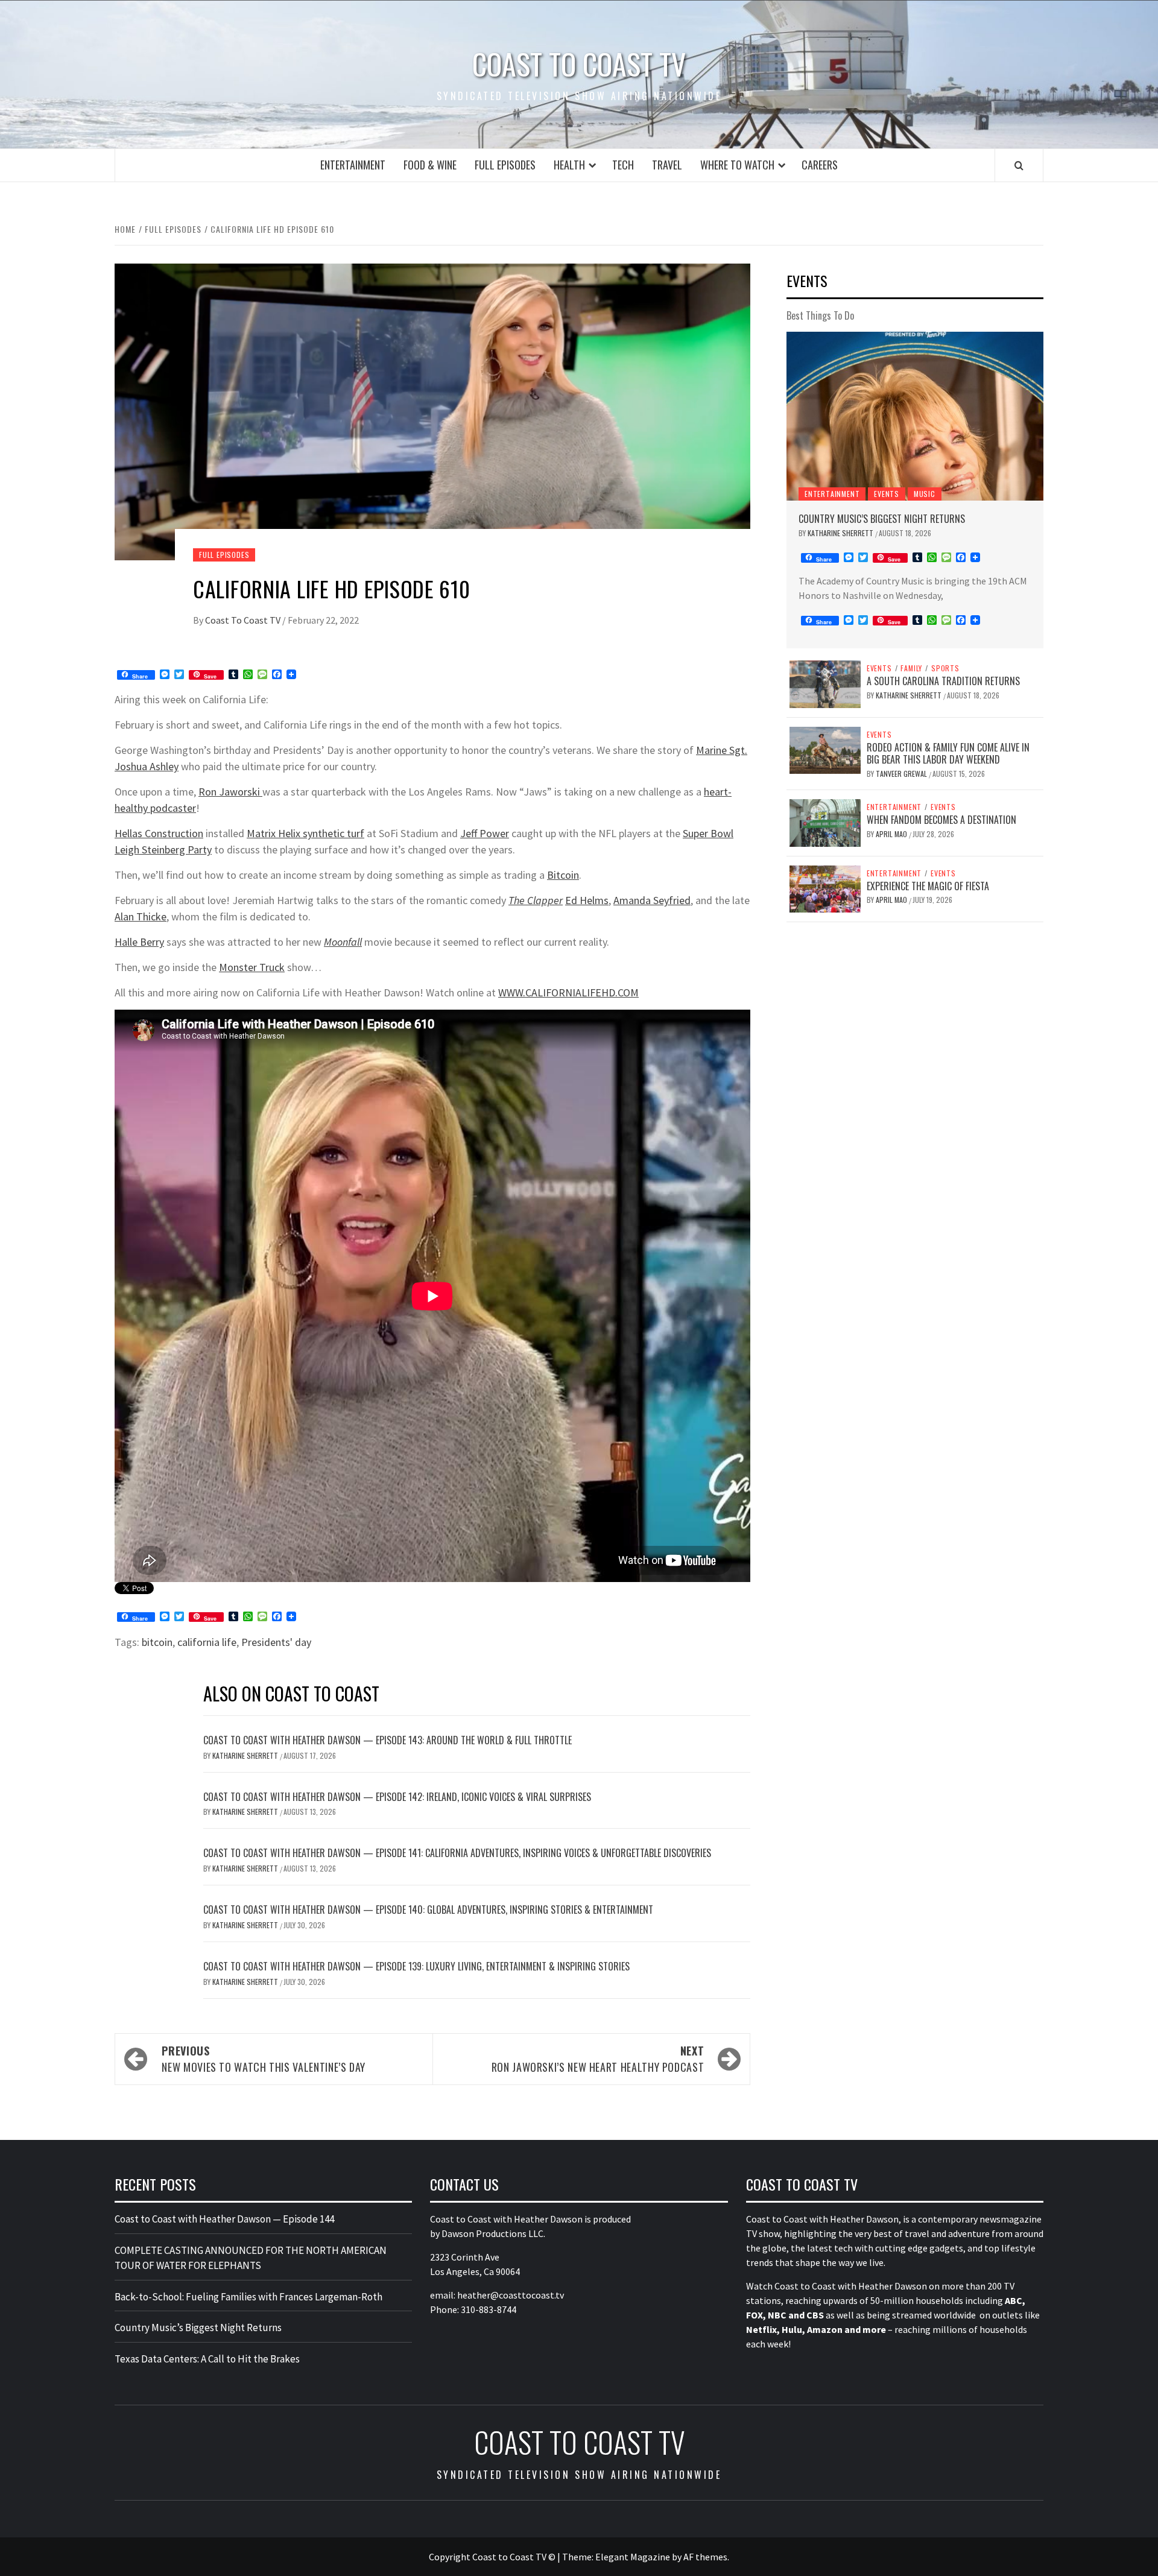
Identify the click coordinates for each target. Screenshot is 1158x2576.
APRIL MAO (892, 834)
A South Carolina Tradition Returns (943, 681)
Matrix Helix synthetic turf (305, 833)
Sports (945, 668)
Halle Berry (139, 942)
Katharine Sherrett (246, 1755)
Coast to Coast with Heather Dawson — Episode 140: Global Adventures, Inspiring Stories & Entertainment (428, 1910)
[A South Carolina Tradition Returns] (825, 683)
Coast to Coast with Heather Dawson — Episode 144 (224, 2219)
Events (887, 494)
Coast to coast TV (579, 64)
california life (207, 1642)
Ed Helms (587, 900)
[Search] (1019, 165)
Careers (820, 165)
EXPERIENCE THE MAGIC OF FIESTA (928, 886)
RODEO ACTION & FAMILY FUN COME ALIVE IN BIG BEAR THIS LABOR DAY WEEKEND (948, 754)
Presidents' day (276, 1642)
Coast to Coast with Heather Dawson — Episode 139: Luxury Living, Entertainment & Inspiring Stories (416, 1966)
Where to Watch (737, 165)
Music (925, 494)
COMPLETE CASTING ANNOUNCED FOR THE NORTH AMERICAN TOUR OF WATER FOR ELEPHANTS (251, 2258)
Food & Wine (430, 165)
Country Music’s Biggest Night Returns (882, 519)
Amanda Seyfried (652, 900)
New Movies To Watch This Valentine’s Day (264, 2059)
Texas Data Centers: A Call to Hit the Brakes (207, 2359)
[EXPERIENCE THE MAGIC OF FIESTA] (825, 888)
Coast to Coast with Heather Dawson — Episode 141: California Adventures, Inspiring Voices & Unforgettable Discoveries (457, 1853)
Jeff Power (485, 833)
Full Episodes (505, 165)
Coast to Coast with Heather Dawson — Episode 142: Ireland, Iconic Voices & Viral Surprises (397, 1797)
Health (569, 165)
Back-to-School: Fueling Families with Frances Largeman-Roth (248, 2297)
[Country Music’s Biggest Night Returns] (915, 416)
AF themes (705, 2557)
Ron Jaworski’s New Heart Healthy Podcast (598, 2059)
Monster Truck (252, 967)
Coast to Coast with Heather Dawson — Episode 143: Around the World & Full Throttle (388, 1740)
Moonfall (343, 942)
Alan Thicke (141, 916)
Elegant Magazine (633, 2557)
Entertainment (353, 165)
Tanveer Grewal (902, 774)
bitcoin (157, 1642)
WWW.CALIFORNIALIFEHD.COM (568, 992)
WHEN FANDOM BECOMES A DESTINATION (941, 820)
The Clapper (536, 900)
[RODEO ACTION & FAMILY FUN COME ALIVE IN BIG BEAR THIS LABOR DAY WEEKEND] (825, 749)
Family (911, 668)
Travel (667, 165)
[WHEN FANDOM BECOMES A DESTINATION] (825, 821)
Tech (623, 165)
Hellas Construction (159, 833)
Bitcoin (563, 875)
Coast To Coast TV (244, 620)
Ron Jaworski (230, 792)
